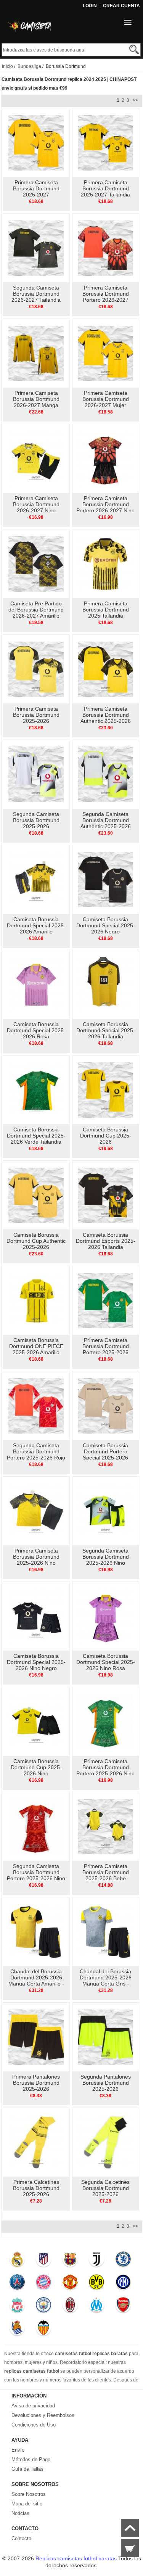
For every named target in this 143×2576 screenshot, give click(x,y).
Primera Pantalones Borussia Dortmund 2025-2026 (36, 2083)
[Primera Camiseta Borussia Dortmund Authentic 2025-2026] (105, 669)
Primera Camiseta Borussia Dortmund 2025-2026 (36, 715)
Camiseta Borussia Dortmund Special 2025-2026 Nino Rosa (106, 1662)
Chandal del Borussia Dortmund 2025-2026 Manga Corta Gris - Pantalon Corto (106, 1981)
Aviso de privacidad (33, 2406)
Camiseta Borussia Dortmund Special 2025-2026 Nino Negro (36, 1662)
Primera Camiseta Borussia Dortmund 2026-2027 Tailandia (105, 188)
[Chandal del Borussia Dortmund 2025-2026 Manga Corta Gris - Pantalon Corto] (105, 1931)
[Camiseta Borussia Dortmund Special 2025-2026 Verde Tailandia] (36, 1089)
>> (135, 100)
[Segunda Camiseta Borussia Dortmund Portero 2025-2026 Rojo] (36, 1405)
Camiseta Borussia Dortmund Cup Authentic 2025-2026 (36, 1241)
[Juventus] (97, 2261)
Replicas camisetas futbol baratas (76, 2558)
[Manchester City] (44, 2307)
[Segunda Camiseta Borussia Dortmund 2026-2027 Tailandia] (36, 248)
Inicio (7, 66)
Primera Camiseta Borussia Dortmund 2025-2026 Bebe (106, 1872)
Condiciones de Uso (34, 2425)
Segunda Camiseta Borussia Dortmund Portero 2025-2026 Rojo (36, 1451)
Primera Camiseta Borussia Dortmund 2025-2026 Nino (36, 1557)
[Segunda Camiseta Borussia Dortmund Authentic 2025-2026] (105, 774)
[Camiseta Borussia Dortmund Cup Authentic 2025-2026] (36, 1195)
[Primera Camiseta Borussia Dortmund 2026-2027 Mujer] (105, 353)
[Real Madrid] (17, 2261)
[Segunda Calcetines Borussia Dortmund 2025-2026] (105, 2142)
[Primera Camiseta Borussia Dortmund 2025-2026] (36, 669)
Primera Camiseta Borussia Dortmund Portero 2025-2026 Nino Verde (105, 1770)
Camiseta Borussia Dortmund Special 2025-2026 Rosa (36, 1030)
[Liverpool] (17, 2307)
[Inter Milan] (123, 2284)
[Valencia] (44, 2330)
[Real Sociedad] (17, 2330)
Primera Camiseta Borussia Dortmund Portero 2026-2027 (106, 294)
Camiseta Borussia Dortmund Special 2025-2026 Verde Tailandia (36, 1136)
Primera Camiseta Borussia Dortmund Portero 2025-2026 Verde (106, 1349)
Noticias (20, 2513)
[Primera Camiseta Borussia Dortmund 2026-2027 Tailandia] (105, 142)
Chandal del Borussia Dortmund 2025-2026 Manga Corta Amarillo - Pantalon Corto (36, 1981)
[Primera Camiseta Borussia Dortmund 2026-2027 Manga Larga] (36, 353)
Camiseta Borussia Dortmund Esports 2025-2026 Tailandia (106, 1241)
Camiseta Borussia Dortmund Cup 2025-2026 (106, 1136)
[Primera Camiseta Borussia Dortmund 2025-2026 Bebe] (105, 1826)
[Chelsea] (123, 2261)
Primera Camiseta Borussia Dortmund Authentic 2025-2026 (106, 715)
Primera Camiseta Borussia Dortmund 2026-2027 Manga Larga (36, 402)
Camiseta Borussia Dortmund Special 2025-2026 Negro (106, 925)
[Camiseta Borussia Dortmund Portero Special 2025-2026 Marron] (105, 1405)
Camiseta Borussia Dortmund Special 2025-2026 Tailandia (106, 1030)
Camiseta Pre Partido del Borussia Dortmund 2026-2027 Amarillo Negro (36, 613)
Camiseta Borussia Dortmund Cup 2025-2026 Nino (36, 1767)
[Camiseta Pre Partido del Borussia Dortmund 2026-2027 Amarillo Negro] (36, 563)
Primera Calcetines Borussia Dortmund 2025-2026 (36, 2188)
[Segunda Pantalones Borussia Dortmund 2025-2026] (105, 2037)
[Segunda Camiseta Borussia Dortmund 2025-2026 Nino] (105, 1511)
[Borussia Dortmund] (97, 2284)
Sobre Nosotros (29, 2494)
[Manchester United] (70, 2284)
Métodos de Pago (31, 2459)
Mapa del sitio (27, 2504)
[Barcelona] (70, 2261)
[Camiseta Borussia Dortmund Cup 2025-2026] (105, 1089)
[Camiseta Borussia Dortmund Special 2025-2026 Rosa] (36, 984)
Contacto (21, 2538)
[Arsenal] (123, 2307)
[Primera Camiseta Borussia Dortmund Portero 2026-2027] (105, 248)
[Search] (134, 49)
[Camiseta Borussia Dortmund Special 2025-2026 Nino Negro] (36, 1616)
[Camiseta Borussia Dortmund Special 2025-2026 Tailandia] (105, 984)
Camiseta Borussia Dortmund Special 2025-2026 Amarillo (36, 925)
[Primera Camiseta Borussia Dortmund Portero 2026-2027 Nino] (105, 458)
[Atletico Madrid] (44, 2261)
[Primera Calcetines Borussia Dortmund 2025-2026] (36, 2142)
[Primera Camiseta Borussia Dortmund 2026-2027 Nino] (36, 458)
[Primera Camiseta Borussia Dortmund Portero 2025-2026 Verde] (105, 1300)
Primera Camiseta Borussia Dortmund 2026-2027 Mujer (106, 399)
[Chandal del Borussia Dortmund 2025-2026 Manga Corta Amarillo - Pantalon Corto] (36, 1931)
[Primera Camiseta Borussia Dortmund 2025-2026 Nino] (36, 1511)
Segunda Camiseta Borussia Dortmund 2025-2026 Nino (106, 1557)
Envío (18, 2450)
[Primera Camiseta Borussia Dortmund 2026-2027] (36, 142)
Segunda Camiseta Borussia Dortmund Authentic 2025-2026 (106, 820)
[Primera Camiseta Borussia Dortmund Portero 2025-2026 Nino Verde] (105, 1721)
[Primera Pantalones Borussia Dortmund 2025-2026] (36, 2037)
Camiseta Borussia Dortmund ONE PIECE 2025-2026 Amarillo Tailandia (36, 1349)
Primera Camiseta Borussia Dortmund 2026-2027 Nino (36, 504)
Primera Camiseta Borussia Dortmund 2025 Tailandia (106, 610)
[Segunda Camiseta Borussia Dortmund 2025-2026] (36, 774)
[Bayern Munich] (44, 2284)
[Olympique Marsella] (97, 2307)
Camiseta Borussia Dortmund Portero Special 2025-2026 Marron (105, 1455)
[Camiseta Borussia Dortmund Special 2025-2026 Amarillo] (36, 879)
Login (90, 6)
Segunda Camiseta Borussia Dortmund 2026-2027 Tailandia (36, 294)
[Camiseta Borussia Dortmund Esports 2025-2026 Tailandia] (105, 1195)
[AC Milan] (70, 2307)
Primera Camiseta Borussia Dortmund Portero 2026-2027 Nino (105, 504)
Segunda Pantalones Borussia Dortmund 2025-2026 (106, 2083)
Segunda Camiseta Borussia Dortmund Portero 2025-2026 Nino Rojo (36, 1875)
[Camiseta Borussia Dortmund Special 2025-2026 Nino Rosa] (105, 1616)
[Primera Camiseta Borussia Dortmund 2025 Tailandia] (105, 563)
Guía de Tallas (27, 2469)
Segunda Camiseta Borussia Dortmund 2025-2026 (36, 820)
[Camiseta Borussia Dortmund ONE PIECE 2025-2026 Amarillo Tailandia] (36, 1300)
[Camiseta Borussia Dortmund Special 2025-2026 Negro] (105, 879)
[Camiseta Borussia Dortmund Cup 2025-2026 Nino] (36, 1721)
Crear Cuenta (121, 6)
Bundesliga (29, 66)
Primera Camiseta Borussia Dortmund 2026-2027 (36, 188)
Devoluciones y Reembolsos (43, 2415)
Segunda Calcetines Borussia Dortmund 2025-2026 (105, 2188)
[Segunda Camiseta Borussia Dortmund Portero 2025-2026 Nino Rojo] (36, 1826)
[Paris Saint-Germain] (17, 2284)
